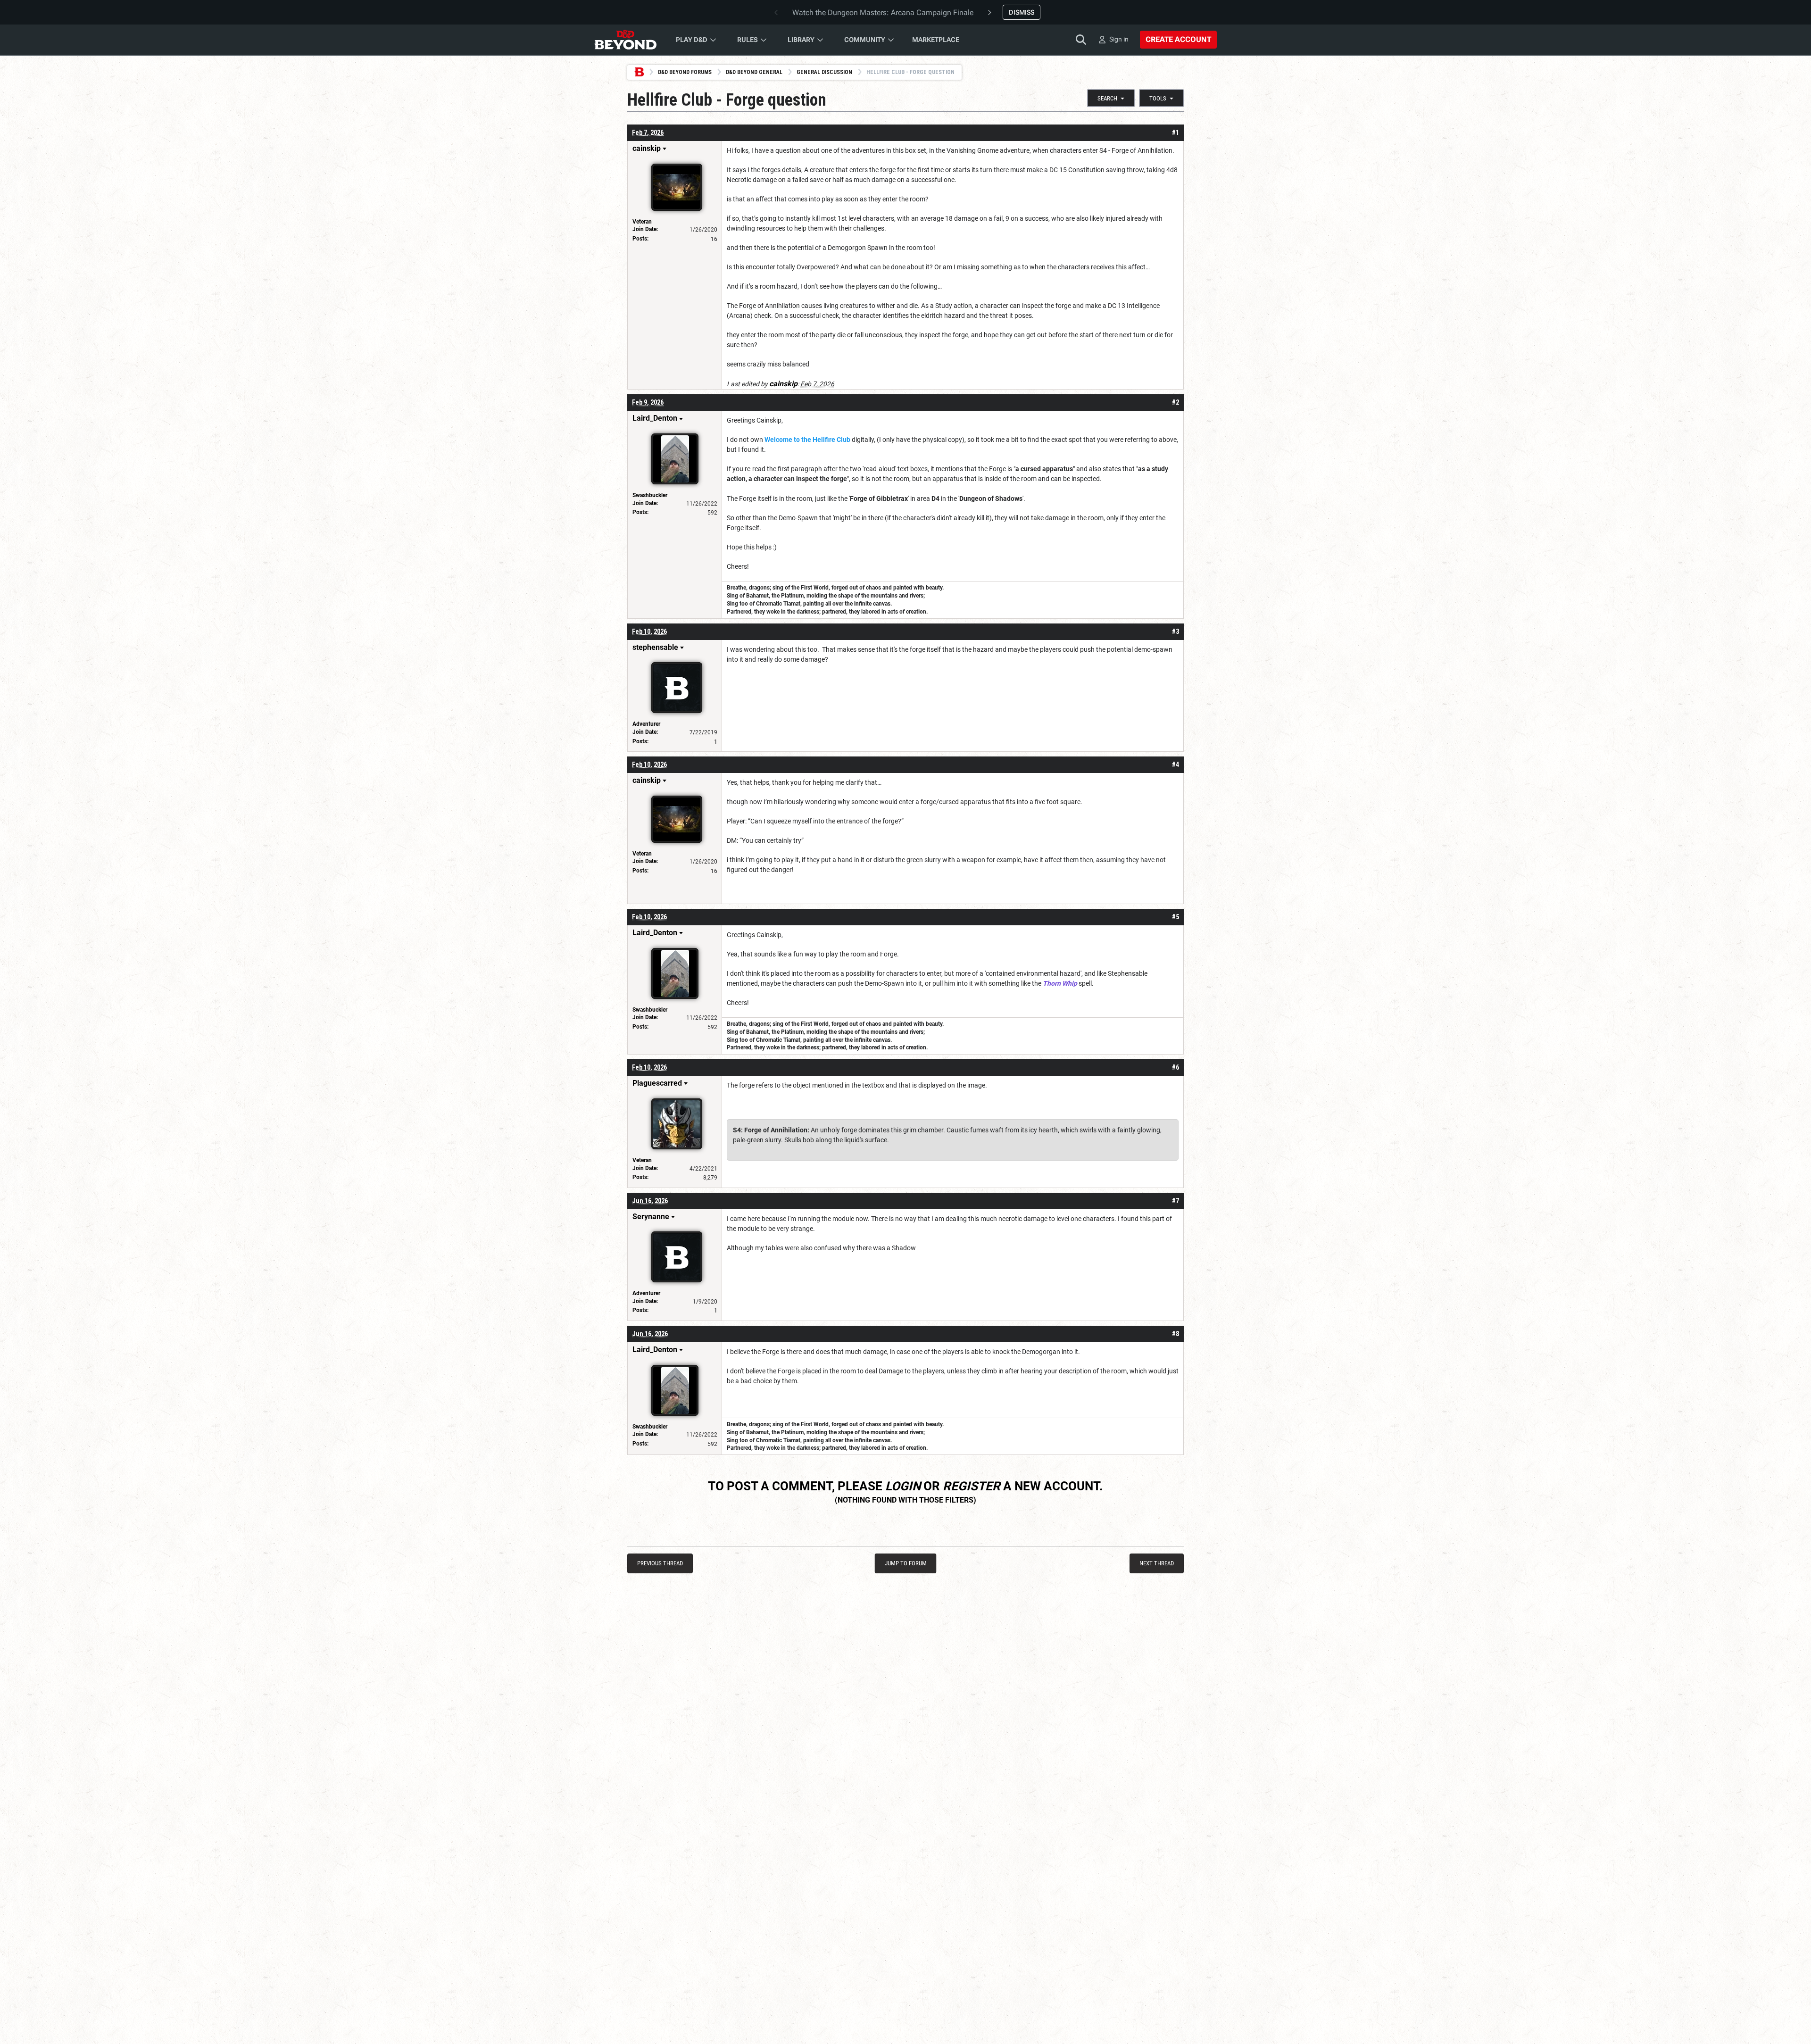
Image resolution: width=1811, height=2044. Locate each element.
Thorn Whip (1060, 983)
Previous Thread (660, 1563)
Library (801, 40)
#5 (1175, 917)
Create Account (1178, 39)
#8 (1175, 1334)
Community (865, 40)
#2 (1175, 402)
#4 (1175, 764)
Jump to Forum (906, 1563)
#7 (1175, 1201)
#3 (1175, 631)
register (972, 1486)
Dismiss (1022, 12)
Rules (748, 40)
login (903, 1486)
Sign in (1119, 39)
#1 (1175, 133)
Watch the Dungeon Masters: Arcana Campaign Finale (883, 12)
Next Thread (1157, 1563)
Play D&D (692, 40)
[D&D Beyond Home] (625, 40)
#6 (1175, 1067)
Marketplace (936, 40)
